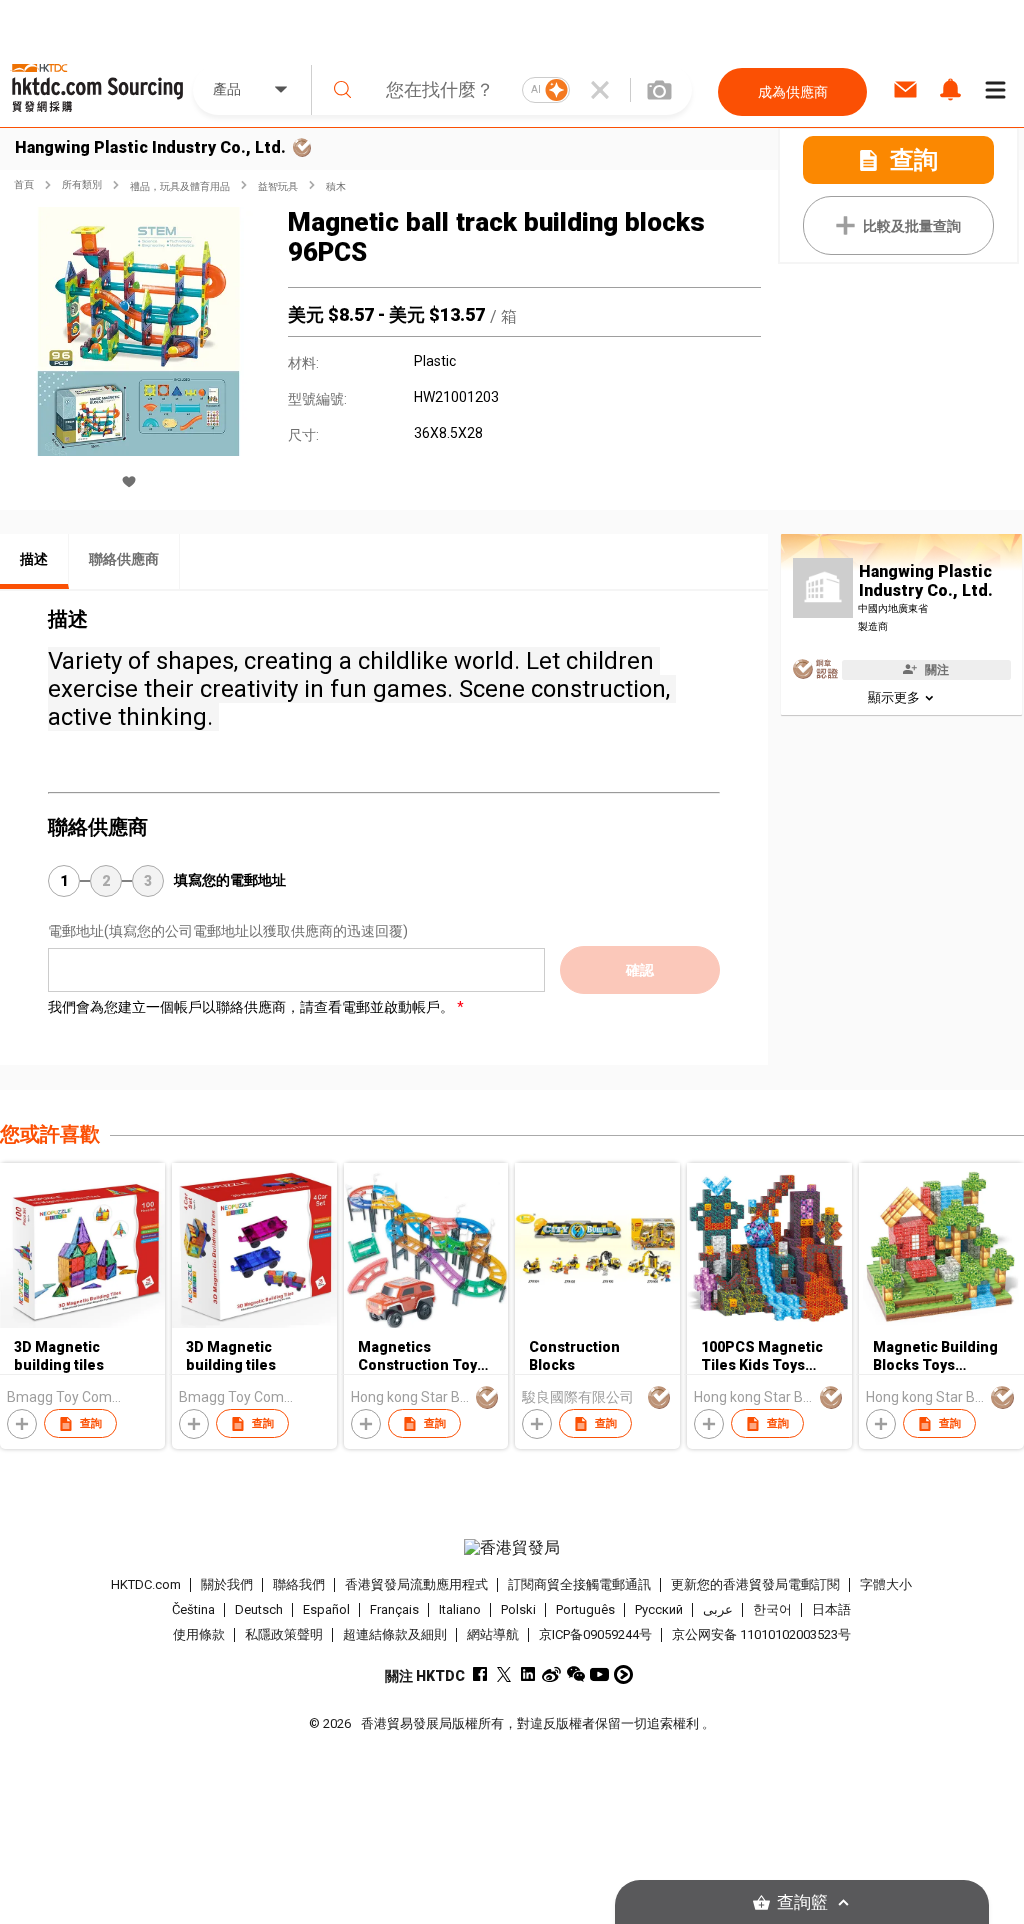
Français (394, 1609)
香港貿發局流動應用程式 (416, 1584)
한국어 (772, 1609)
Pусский (659, 1609)
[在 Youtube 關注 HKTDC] (599, 1674)
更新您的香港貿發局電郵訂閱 (755, 1584)
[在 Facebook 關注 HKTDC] (479, 1674)
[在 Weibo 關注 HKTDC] (551, 1674)
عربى (718, 1609)
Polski (518, 1609)
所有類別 (82, 184)
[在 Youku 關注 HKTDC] (623, 1674)
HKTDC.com (146, 1584)
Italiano (460, 1609)
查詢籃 (802, 1902)
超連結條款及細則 (395, 1634)
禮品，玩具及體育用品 (180, 186)
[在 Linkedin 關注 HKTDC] (527, 1674)
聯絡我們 (299, 1584)
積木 (336, 186)
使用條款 (199, 1634)
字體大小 (886, 1584)
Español (326, 1609)
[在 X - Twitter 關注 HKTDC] (503, 1674)
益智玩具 (278, 186)
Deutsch (259, 1609)
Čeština (193, 1609)
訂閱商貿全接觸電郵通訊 (579, 1584)
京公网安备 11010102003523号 (761, 1634)
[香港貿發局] (512, 1548)
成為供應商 (793, 92)
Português (585, 1609)
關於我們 (227, 1584)
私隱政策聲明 (284, 1634)
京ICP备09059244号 (595, 1634)
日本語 (831, 1609)
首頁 (24, 184)
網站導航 (493, 1634)
